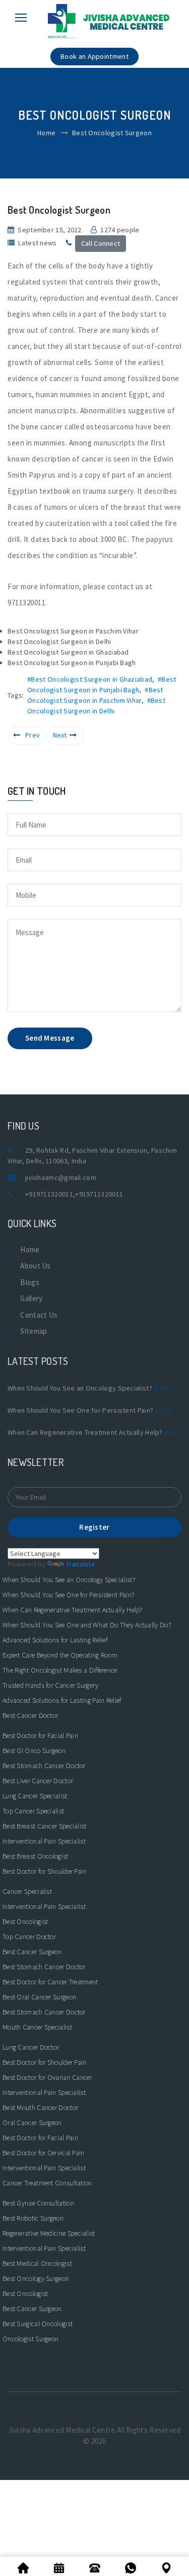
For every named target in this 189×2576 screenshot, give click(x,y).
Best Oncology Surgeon (36, 2278)
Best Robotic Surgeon (33, 2218)
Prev (33, 735)
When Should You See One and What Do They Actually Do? (87, 1625)
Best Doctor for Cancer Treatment (50, 1982)
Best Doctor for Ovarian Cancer (47, 2077)
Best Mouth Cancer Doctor (40, 2107)
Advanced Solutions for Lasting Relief (55, 1640)
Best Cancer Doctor (30, 1715)
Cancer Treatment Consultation (47, 2183)
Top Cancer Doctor (29, 1937)
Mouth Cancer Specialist (37, 2027)
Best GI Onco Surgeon (34, 1751)
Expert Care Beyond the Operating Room (60, 1655)
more (162, 1388)
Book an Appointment (94, 56)
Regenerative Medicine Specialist (49, 2233)
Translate (81, 1564)
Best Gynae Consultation (38, 2203)
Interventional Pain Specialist (44, 1841)
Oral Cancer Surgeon (32, 2123)
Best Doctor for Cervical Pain (44, 2153)
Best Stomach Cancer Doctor (44, 1766)
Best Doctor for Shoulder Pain (45, 1871)
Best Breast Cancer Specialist (45, 1826)
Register (94, 1527)
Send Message (50, 1038)
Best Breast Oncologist (36, 1856)
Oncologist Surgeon (30, 2339)
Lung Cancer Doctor (31, 2047)
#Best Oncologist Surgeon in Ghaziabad (90, 679)
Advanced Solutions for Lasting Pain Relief (62, 1700)
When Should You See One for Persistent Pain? (68, 1595)
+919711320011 (49, 1194)
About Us (35, 1266)
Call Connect (101, 243)
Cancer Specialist (27, 1891)
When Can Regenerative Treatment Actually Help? (73, 1610)
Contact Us (39, 1315)
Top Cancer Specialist (33, 1811)
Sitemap (34, 1331)
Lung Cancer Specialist (35, 1796)
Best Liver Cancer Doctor (38, 1781)
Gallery (31, 1298)
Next (60, 735)
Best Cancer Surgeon (32, 1952)
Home (46, 133)
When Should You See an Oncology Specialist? (69, 1580)
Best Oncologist (25, 1921)
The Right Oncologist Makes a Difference (60, 1670)
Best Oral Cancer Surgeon (39, 1997)
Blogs (30, 1282)
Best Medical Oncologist (37, 2263)
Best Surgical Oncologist (38, 2324)
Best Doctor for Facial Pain (40, 1735)
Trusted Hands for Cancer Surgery (51, 1685)
